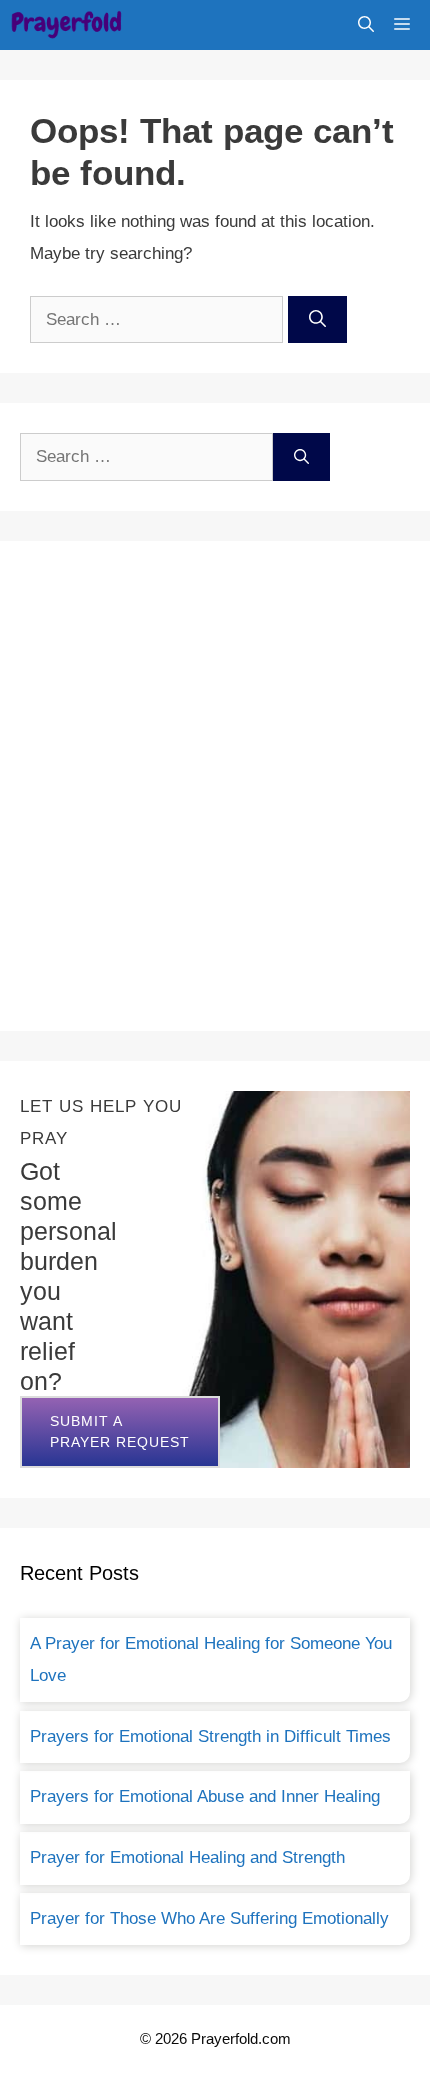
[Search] (317, 320)
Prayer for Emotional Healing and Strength (187, 1857)
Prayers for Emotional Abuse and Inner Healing (205, 1796)
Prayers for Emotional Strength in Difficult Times (210, 1736)
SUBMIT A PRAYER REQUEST (120, 1431)
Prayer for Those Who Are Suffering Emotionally (209, 1918)
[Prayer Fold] (66, 25)
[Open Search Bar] (366, 25)
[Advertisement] (215, 786)
